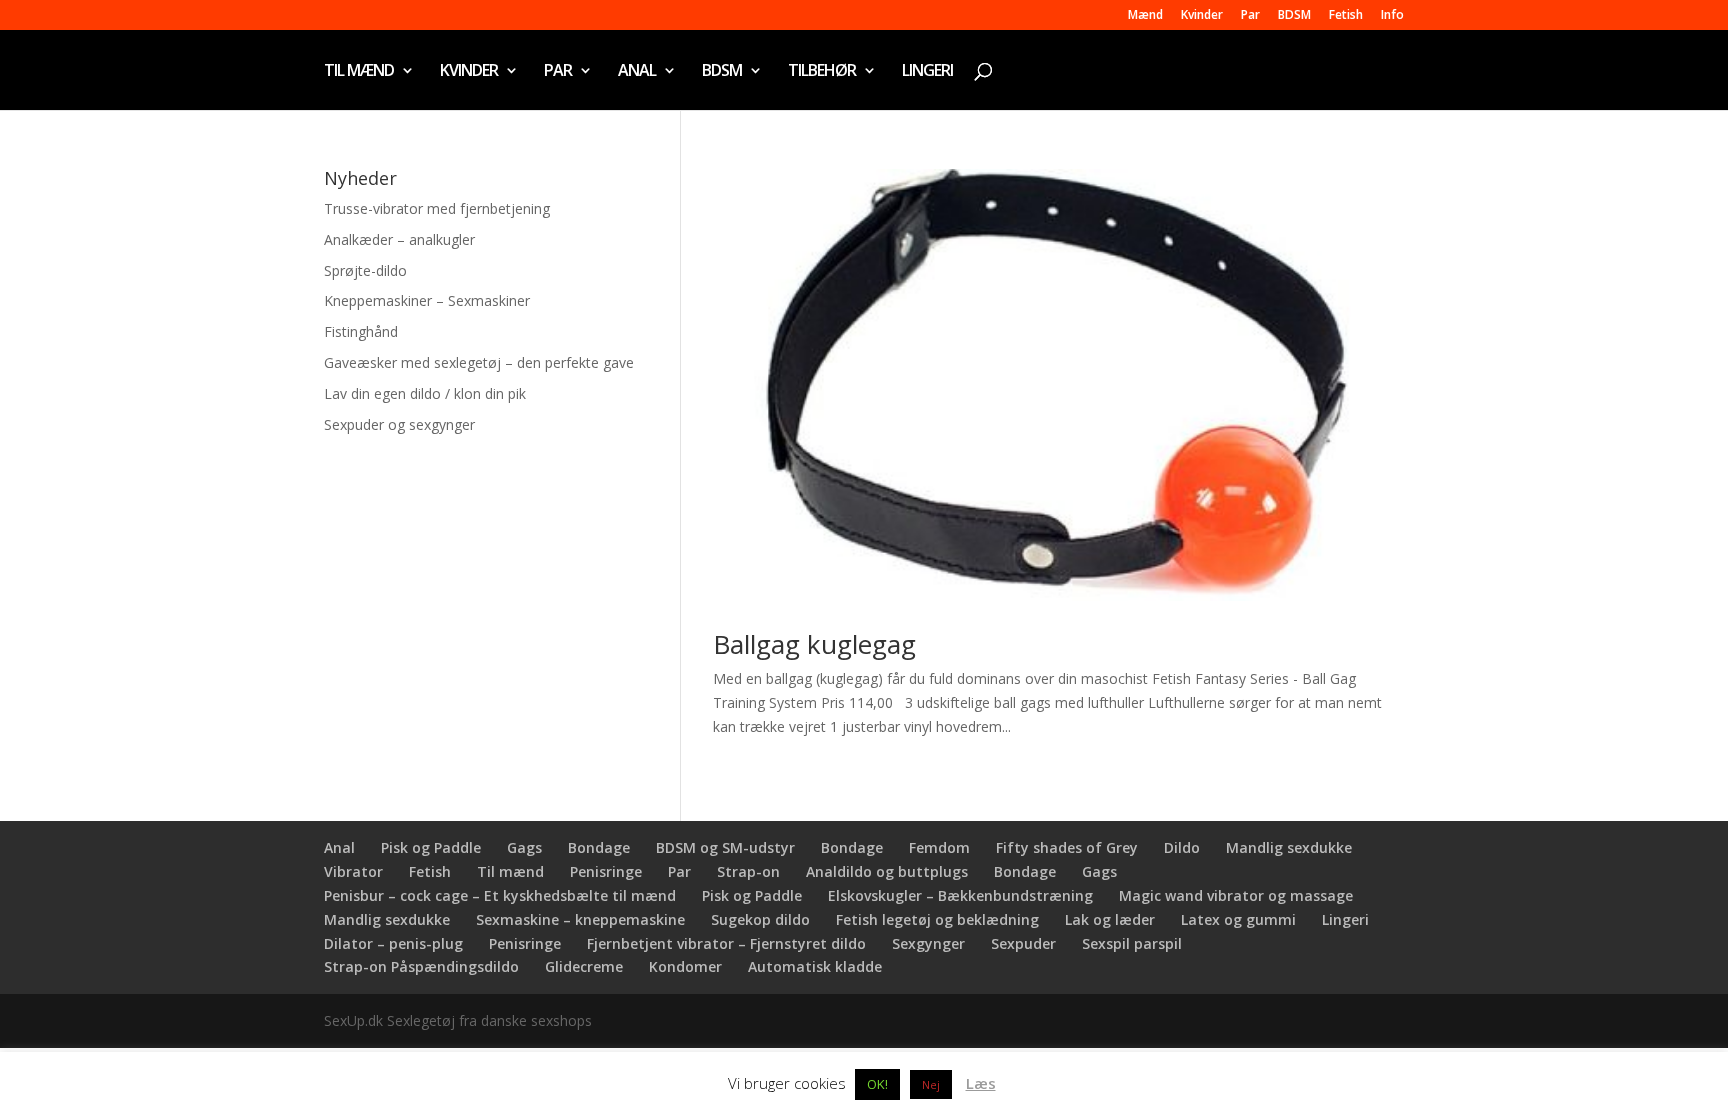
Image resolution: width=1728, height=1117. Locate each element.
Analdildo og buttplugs (887, 871)
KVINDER (469, 72)
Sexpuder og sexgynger (399, 424)
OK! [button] (877, 1084)
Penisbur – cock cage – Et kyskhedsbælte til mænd (500, 895)
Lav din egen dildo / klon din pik (425, 393)
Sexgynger (928, 943)
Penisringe (606, 871)
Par (1250, 16)
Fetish (1346, 16)
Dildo (1182, 847)
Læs (981, 1083)
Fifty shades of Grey (1067, 847)
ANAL (637, 72)
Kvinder (1202, 16)
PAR (558, 72)
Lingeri (1345, 919)
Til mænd (510, 871)
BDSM (1294, 16)
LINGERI (927, 72)
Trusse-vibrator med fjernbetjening (437, 208)
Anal (339, 847)
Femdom (939, 847)
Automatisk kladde (815, 966)
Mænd (1145, 16)
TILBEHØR (822, 72)
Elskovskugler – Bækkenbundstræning (960, 895)
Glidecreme (584, 966)
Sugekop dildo (760, 919)
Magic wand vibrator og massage (1236, 895)
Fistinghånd (361, 331)
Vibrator (353, 871)
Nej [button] (931, 1084)
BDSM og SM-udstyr (725, 847)
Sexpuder (1023, 943)
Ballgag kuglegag (814, 644)
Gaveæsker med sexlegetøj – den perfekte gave (479, 362)
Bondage (599, 847)
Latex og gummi (1238, 919)
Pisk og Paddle (431, 847)
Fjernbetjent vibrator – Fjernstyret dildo (726, 943)
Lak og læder (1110, 919)
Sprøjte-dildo (365, 270)
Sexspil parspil (1132, 943)
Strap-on (748, 871)
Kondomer (685, 966)
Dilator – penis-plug (393, 943)
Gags (524, 847)
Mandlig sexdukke (1289, 847)
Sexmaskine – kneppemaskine (580, 919)
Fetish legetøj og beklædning (937, 919)
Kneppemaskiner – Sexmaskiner (427, 300)
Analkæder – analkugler (399, 239)
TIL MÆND (359, 72)
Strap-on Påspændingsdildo (421, 966)
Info (1392, 16)
